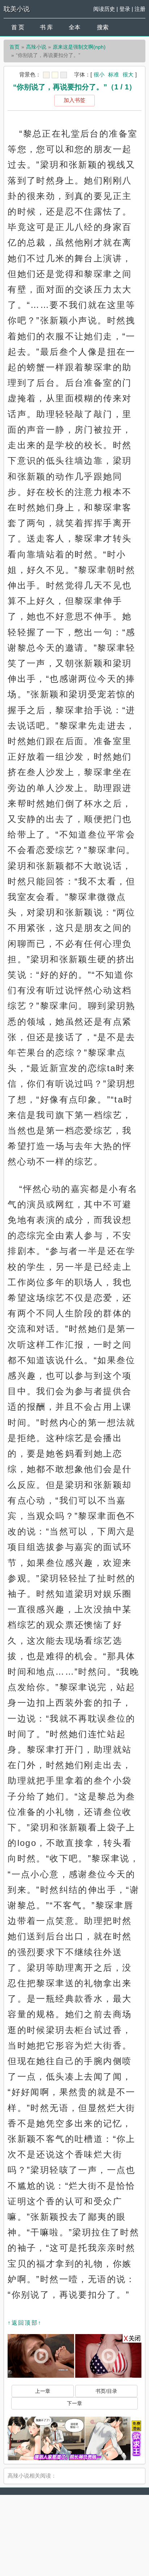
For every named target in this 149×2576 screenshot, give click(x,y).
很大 (128, 74)
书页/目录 (106, 2391)
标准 (114, 74)
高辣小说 (36, 47)
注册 (140, 9)
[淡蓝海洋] (46, 75)
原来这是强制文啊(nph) (79, 47)
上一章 (43, 2391)
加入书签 (74, 100)
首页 (14, 47)
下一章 (74, 2403)
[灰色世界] (64, 75)
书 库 (46, 27)
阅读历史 (104, 9)
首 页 (18, 27)
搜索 (103, 27)
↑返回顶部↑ (25, 2323)
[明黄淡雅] (55, 75)
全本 (74, 27)
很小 (99, 74)
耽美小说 (17, 9)
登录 (125, 9)
